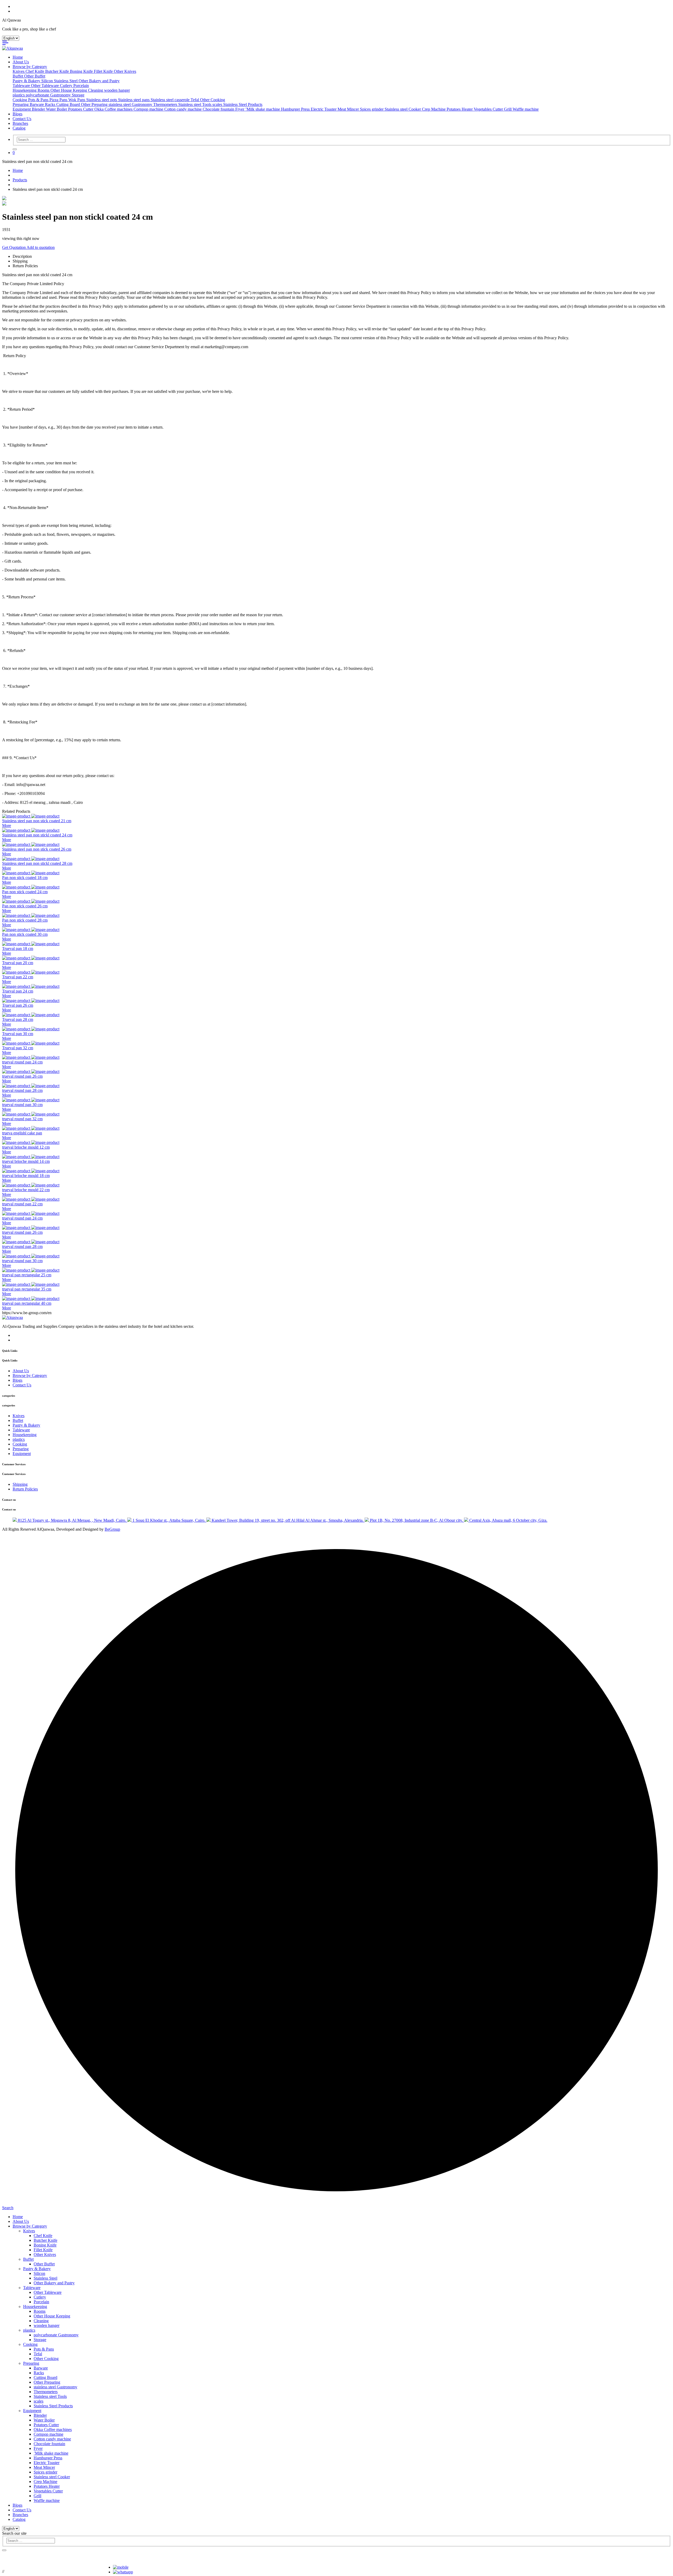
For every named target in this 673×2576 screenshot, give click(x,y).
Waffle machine (526, 109)
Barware (37, 104)
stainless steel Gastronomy (131, 104)
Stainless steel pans (134, 100)
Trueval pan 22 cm (18, 977)
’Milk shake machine (263, 109)
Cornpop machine (149, 109)
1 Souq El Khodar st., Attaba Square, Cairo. (169, 1520)
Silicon (48, 81)
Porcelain (81, 86)
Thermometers (166, 104)
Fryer (240, 109)
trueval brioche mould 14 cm (26, 1161)
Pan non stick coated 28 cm (25, 920)
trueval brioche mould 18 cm (26, 1176)
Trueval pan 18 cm (18, 948)
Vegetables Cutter (489, 109)
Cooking (20, 100)
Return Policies (25, 1489)
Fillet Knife (104, 71)
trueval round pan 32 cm (22, 1119)
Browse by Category (30, 67)
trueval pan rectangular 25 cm (27, 1275)
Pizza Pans (59, 100)
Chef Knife (35, 71)
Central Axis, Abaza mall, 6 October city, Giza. (508, 1520)
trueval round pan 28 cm (22, 1090)
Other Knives (125, 71)
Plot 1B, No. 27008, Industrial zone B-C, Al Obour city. (416, 1520)
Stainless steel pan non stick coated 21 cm (37, 821)
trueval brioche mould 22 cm (26, 1190)
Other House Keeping (69, 90)
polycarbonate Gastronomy (49, 95)
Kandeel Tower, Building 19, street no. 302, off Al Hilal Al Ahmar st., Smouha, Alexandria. (288, 1520)
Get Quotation (14, 247)
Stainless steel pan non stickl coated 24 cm (37, 835)
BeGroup (112, 1529)
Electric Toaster (324, 109)
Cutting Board (69, 104)
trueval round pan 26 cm (22, 1076)
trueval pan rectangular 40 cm (27, 1303)
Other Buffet (35, 76)
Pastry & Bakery (27, 81)
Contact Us (22, 119)
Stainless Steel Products (243, 104)
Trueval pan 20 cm (18, 963)
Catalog (19, 128)
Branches (20, 123)
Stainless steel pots (102, 100)
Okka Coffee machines (114, 109)
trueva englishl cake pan (22, 1133)
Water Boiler (57, 109)
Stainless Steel (66, 81)
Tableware (22, 86)
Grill (508, 109)
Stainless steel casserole (171, 100)
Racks (51, 104)
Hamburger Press (296, 109)
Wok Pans (77, 100)
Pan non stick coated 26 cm (25, 906)
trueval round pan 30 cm (22, 1105)
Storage (78, 95)
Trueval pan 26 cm (18, 1005)
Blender (39, 109)
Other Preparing (95, 104)
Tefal (195, 100)
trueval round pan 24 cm (22, 1062)
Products (20, 180)
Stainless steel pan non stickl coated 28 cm (37, 863)
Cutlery (67, 86)
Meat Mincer (349, 109)
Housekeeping (25, 90)
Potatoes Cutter (81, 109)
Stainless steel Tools (195, 104)
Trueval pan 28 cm (18, 1019)
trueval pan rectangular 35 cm (27, 1289)
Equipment (22, 109)
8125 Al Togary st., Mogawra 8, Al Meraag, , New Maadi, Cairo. (72, 1520)
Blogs (17, 114)
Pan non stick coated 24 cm (25, 892)
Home (18, 57)
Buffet (18, 76)
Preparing (21, 104)
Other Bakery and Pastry (99, 81)
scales (218, 104)
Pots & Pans (39, 100)
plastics (19, 95)
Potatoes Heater (460, 109)
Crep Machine (434, 109)
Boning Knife (82, 71)
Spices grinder (372, 109)
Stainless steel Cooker (403, 109)
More (7, 826)
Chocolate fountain (219, 109)
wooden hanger (117, 90)
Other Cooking (213, 100)
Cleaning (96, 90)
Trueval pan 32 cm (18, 1048)
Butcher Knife (58, 71)
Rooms (44, 90)
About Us (21, 62)
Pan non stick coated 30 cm (25, 934)
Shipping (20, 1484)
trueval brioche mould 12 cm (26, 1147)
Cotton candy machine (183, 109)
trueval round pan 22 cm (22, 1204)
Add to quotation (41, 247)
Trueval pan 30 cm (18, 1034)
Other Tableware (45, 86)
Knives (19, 71)
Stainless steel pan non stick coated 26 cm (37, 849)
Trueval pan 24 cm (18, 991)
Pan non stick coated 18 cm (25, 878)
